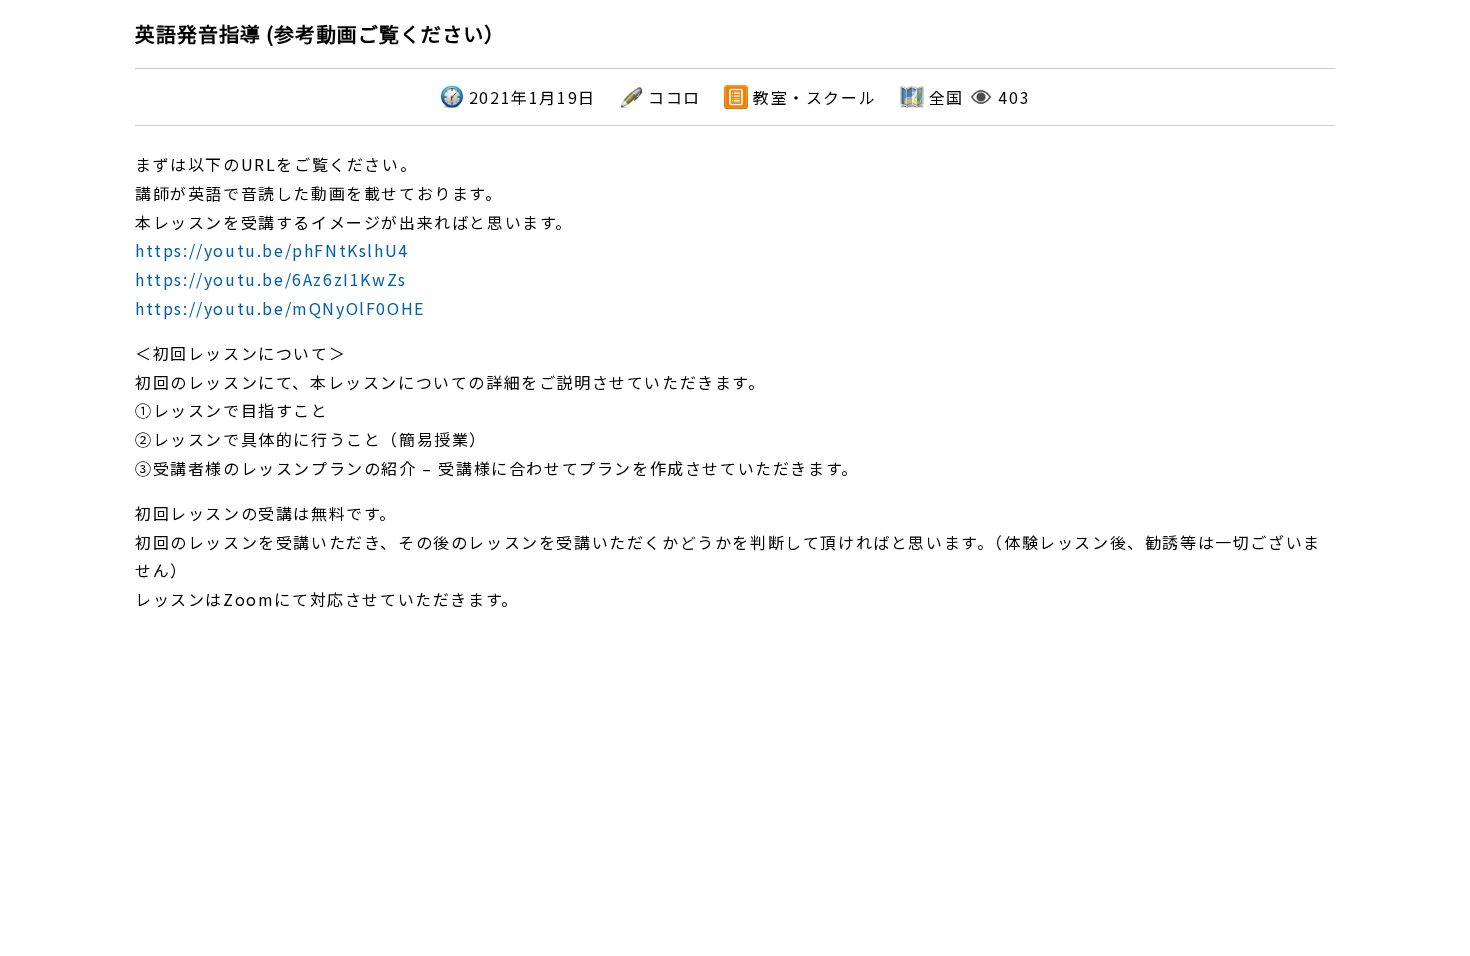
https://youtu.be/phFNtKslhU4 (272, 250)
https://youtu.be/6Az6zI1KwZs (271, 279)
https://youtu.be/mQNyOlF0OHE (280, 308)
